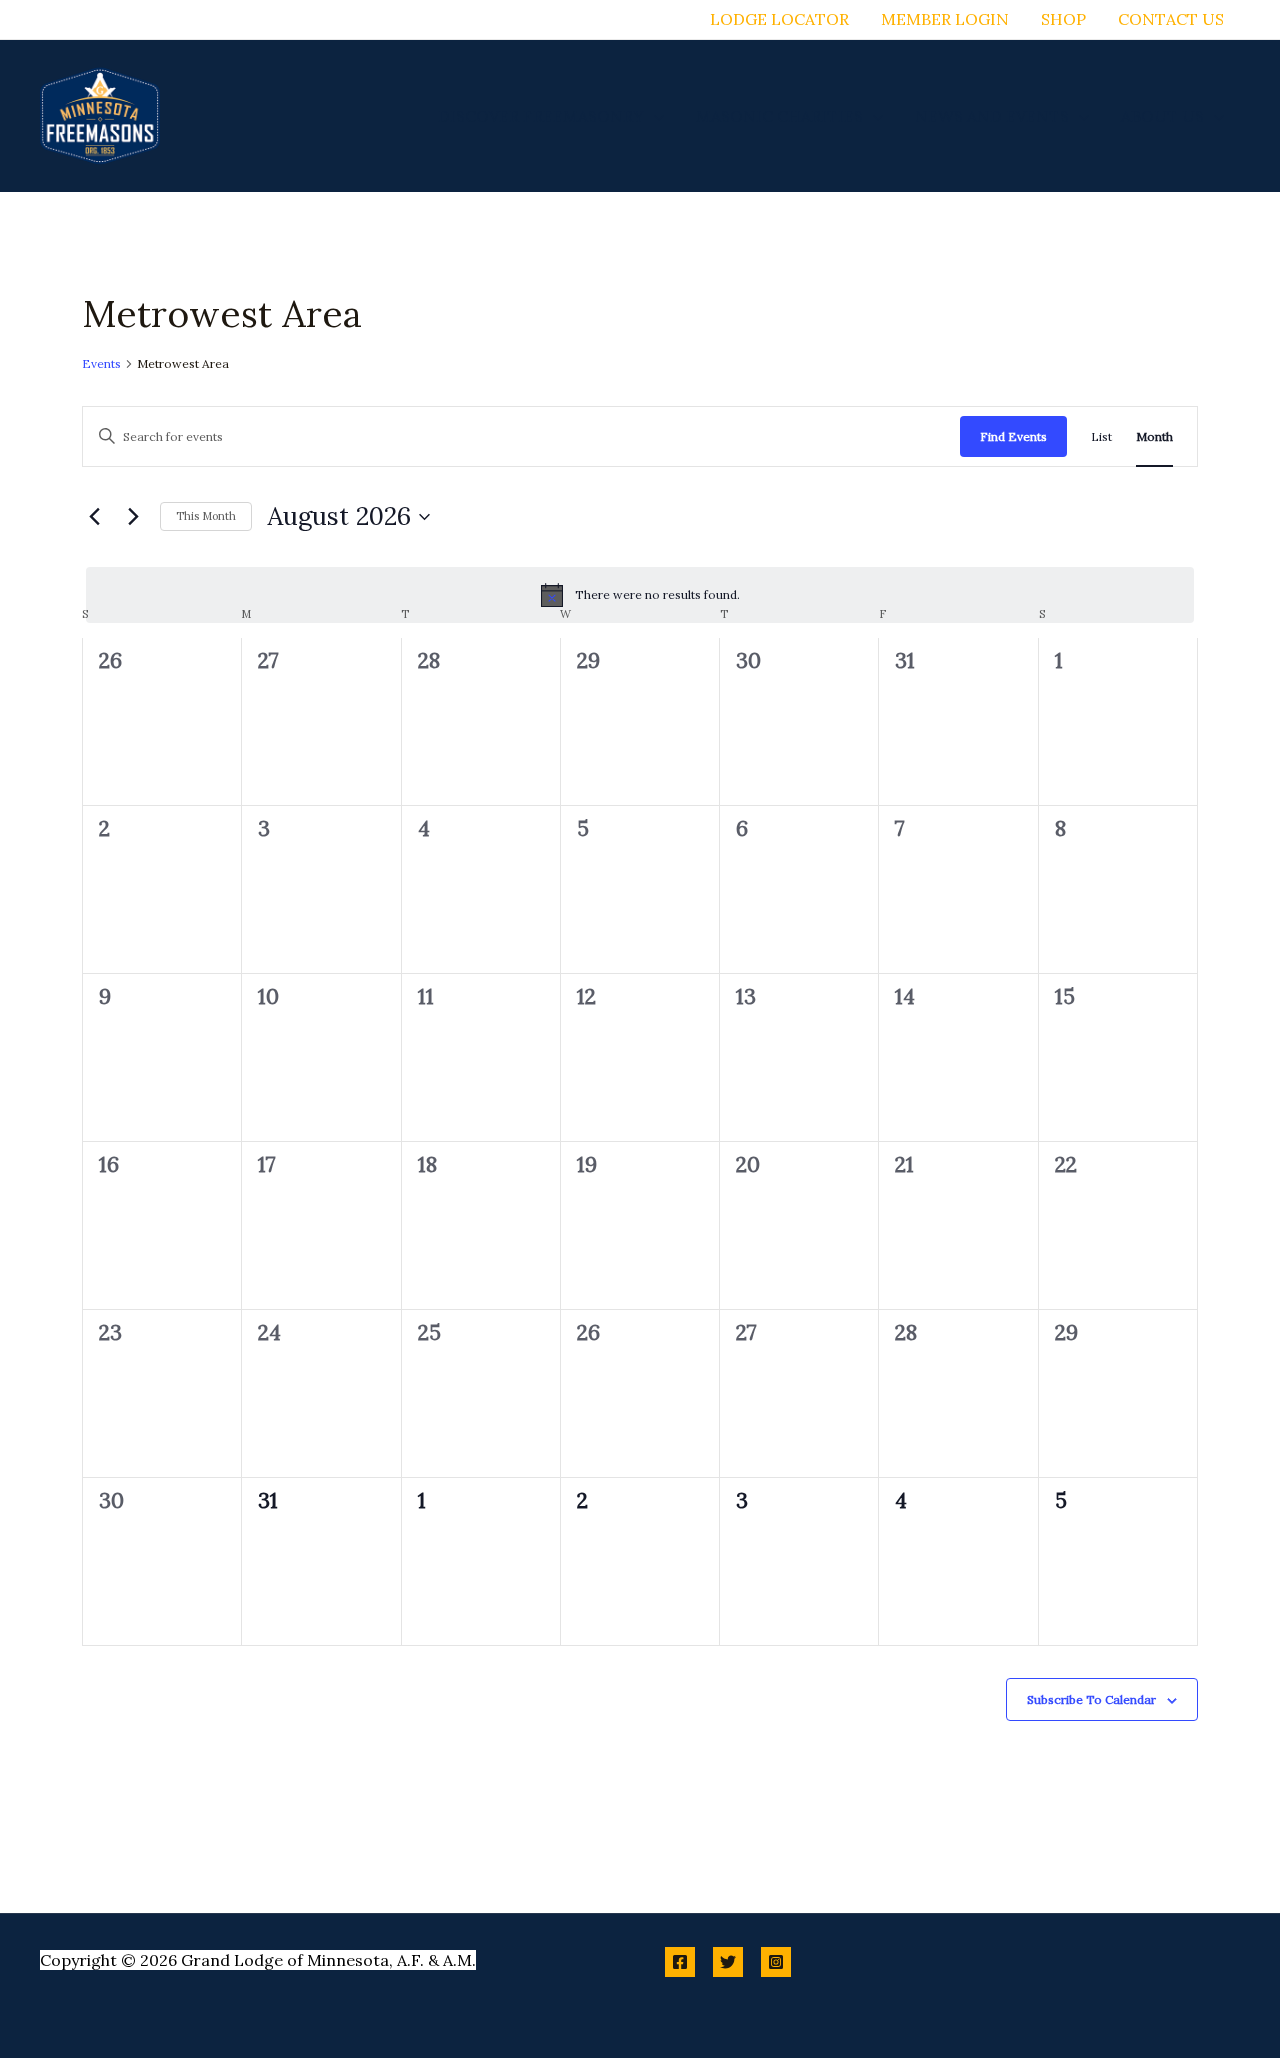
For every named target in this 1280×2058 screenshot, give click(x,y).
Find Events (1013, 436)
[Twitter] (728, 1962)
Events (101, 363)
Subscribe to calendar (1091, 1699)
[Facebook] (680, 1962)
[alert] (640, 595)
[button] (654, 116)
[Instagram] (776, 1962)
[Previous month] (94, 517)
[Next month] (133, 517)
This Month (206, 516)
